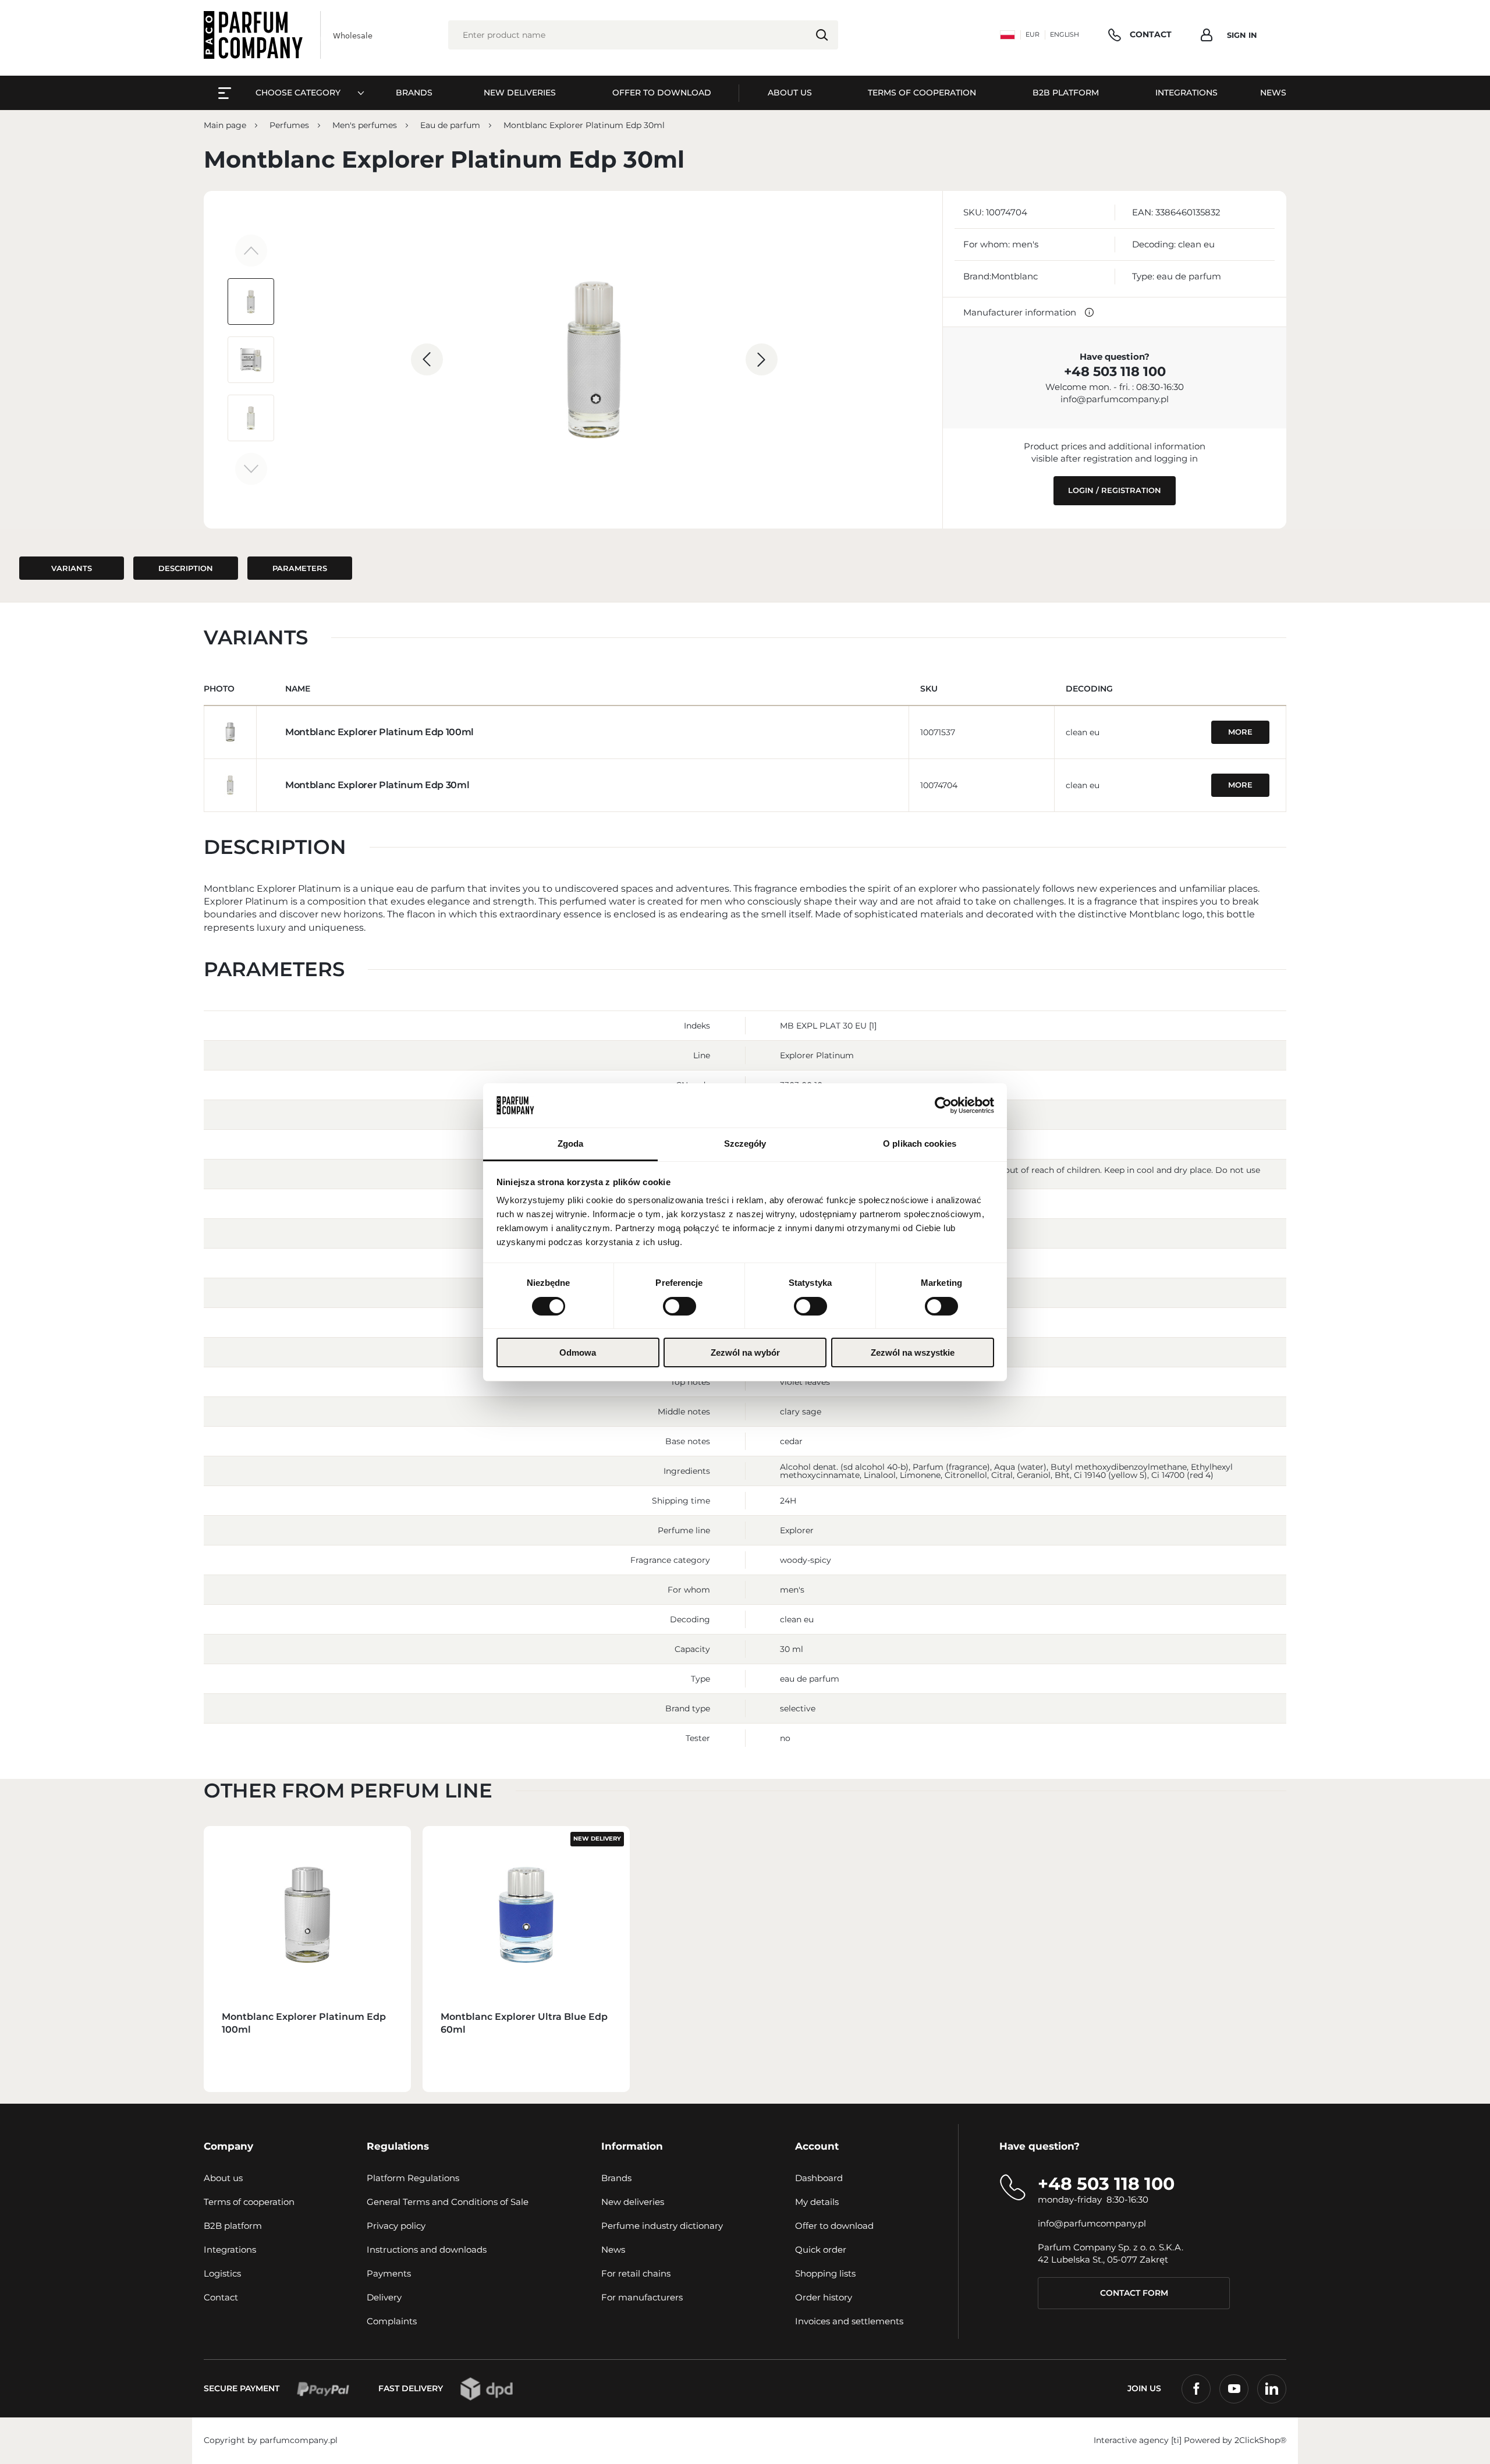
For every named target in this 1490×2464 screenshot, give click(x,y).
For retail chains (636, 2273)
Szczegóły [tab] (745, 1144)
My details (817, 2202)
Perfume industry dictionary (662, 2226)
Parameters (300, 568)
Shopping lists (825, 2273)
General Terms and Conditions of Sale (448, 2202)
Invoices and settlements (849, 2321)
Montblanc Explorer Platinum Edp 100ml (379, 732)
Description (186, 568)
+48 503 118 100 (1115, 371)
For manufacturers (642, 2297)
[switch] (680, 1306)
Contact (221, 2297)
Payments (389, 2273)
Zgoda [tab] (571, 1144)
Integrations (230, 2249)
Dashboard (819, 2178)
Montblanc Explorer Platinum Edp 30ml (377, 785)
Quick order (821, 2249)
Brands (616, 2178)
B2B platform (233, 2226)
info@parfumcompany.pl (1115, 399)
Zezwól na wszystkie (913, 1352)
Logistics (222, 2273)
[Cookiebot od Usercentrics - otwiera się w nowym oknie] (943, 1105)
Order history (824, 2297)
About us (223, 2178)
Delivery (384, 2297)
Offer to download (834, 2226)
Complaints (392, 2321)
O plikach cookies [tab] (920, 1144)
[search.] (822, 35)
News (613, 2249)
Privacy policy (396, 2226)
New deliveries (633, 2202)
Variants (72, 568)
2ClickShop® (1260, 2440)
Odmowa (578, 1352)
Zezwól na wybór (745, 1352)
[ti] (1176, 2440)
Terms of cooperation (249, 2202)
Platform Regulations (413, 2178)
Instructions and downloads (427, 2249)
